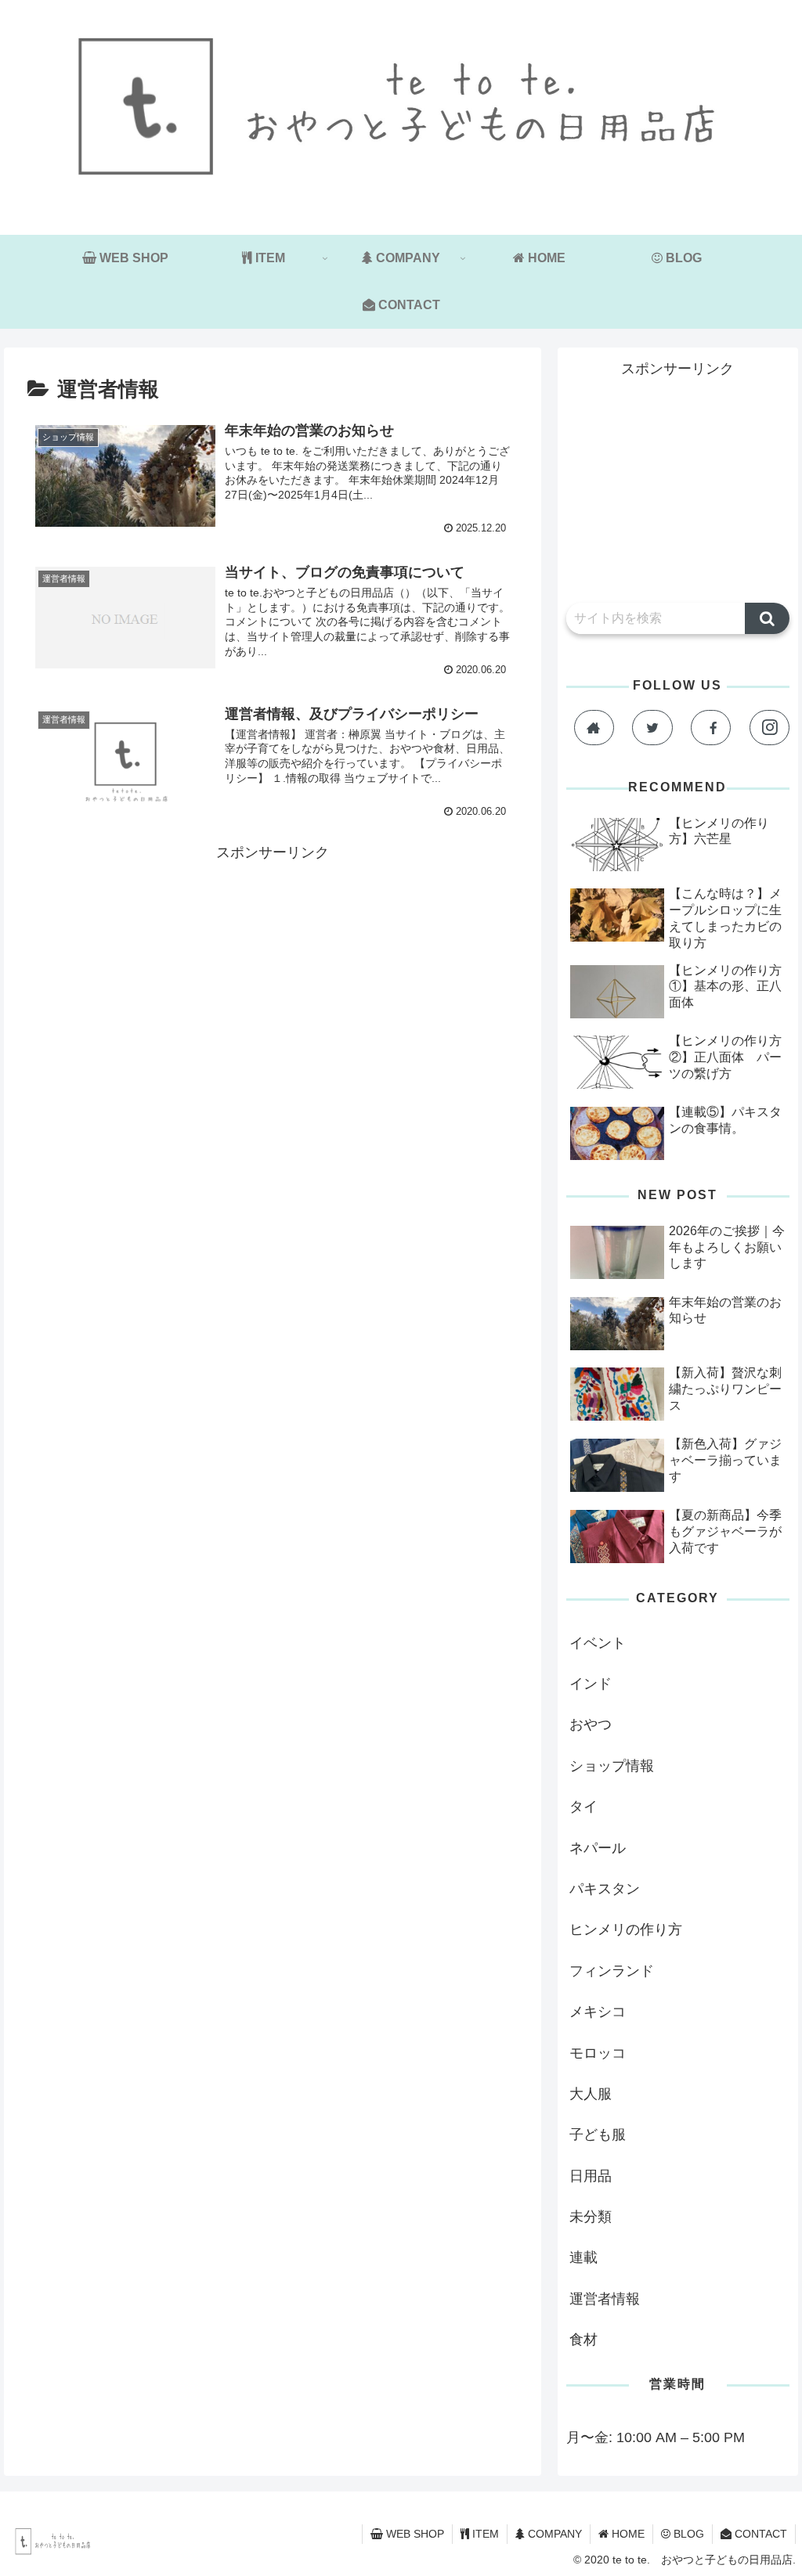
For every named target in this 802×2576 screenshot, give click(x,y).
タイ (583, 1807)
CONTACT (759, 2534)
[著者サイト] (594, 728)
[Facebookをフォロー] (711, 728)
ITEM (484, 2534)
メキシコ (598, 2012)
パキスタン (605, 1889)
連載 (583, 2257)
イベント (598, 1643)
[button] (767, 618)
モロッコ (598, 2053)
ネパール (598, 1848)
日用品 (591, 2176)
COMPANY (553, 2534)
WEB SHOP (414, 2534)
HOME (627, 2534)
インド (591, 1684)
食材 (583, 2340)
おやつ (591, 1724)
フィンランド (612, 1971)
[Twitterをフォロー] (652, 728)
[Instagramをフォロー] (769, 728)
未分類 (591, 2217)
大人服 (591, 2094)
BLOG (687, 2534)
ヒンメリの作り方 (626, 1929)
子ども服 (598, 2135)
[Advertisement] (273, 975)
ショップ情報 (612, 1766)
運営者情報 (605, 2299)
